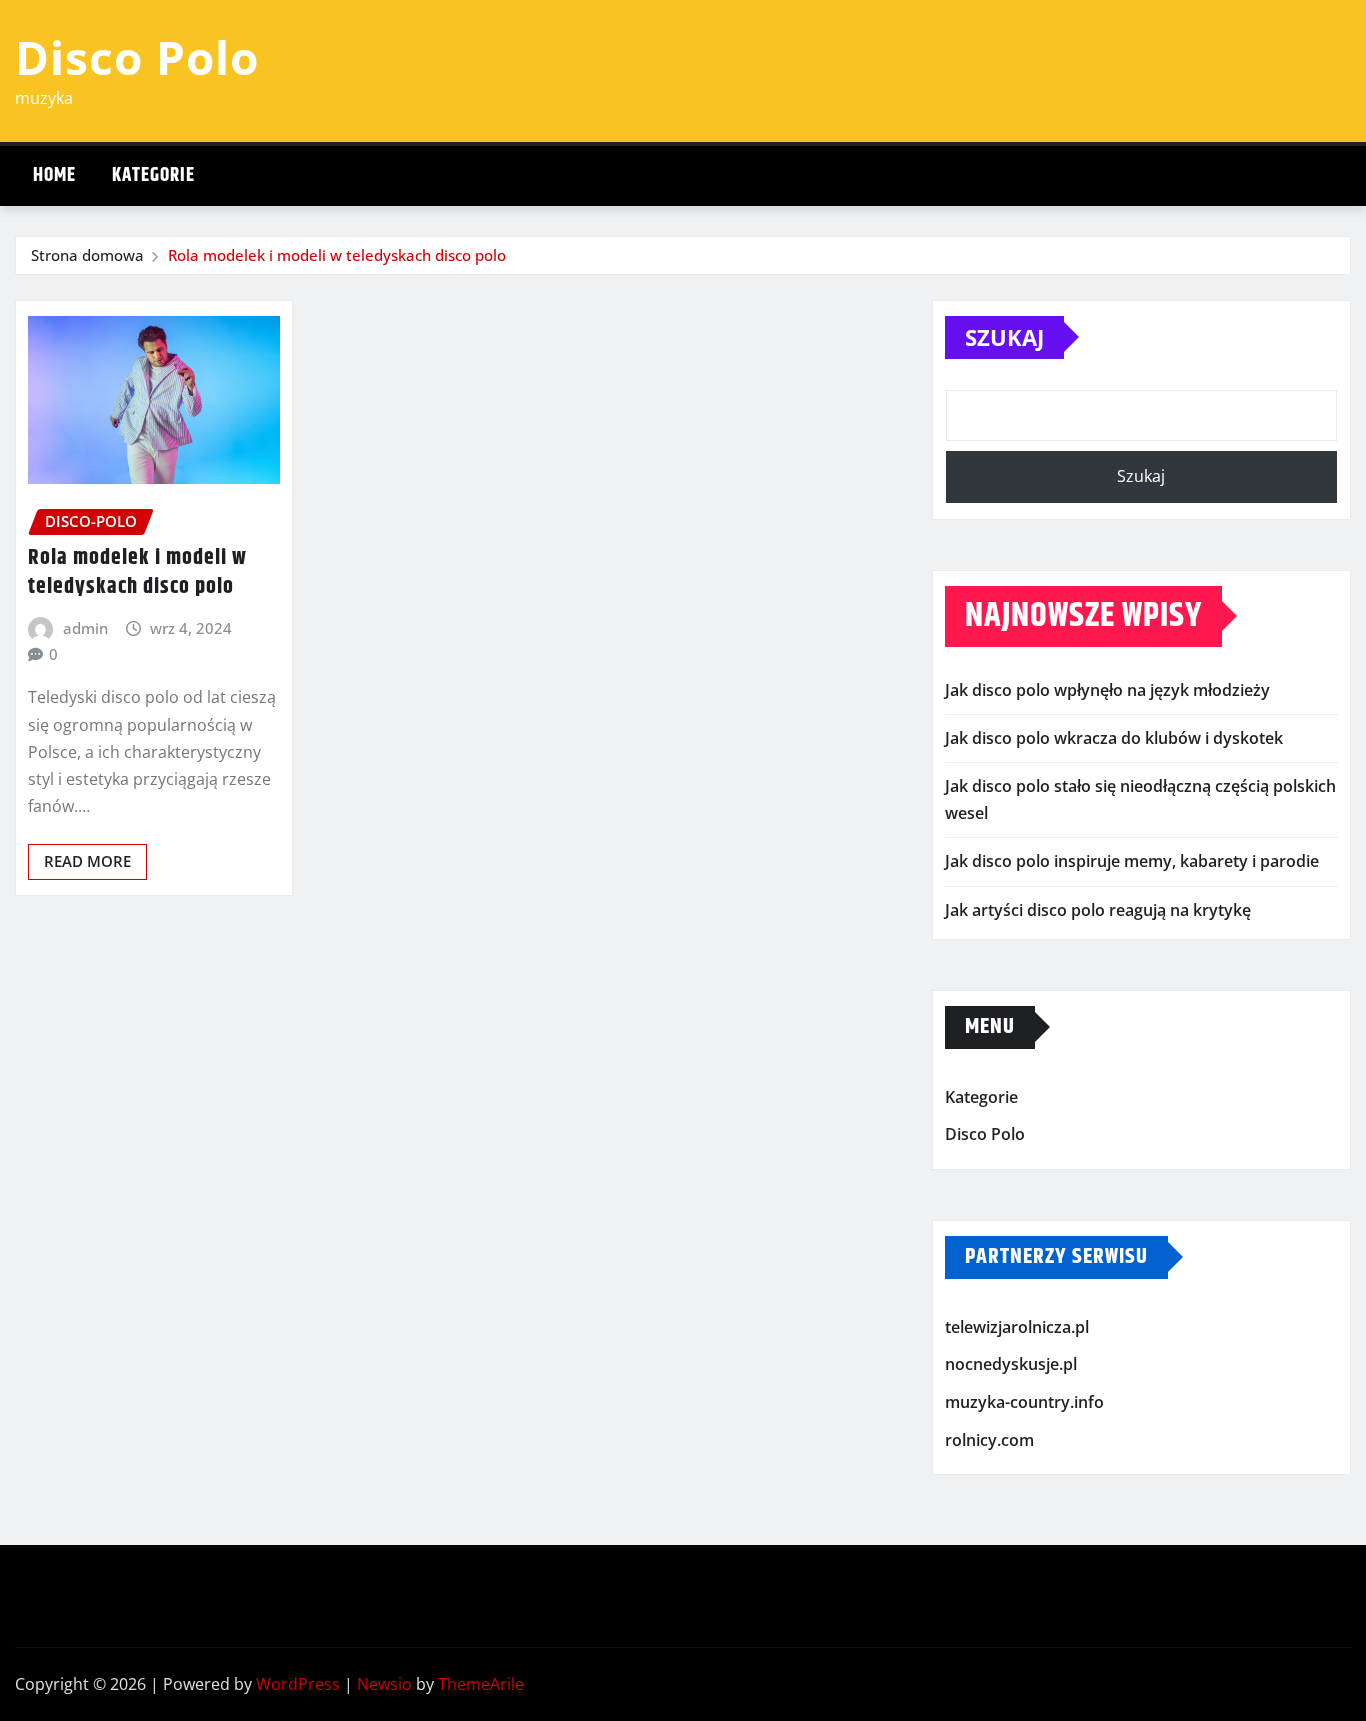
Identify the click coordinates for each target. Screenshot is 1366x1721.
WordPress (298, 1684)
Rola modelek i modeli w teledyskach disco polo (337, 255)
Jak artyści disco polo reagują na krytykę (1098, 910)
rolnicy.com (989, 1440)
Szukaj (1004, 337)
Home (54, 175)
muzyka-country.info (1024, 1402)
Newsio (384, 1684)
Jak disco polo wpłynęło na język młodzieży (1107, 690)
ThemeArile (481, 1684)
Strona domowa (87, 255)
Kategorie (153, 175)
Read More (87, 861)
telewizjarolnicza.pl (1017, 1327)
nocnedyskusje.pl (1011, 1365)
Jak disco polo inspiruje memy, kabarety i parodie (1132, 861)
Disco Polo (137, 57)
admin (85, 628)
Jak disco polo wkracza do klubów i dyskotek (1114, 738)
